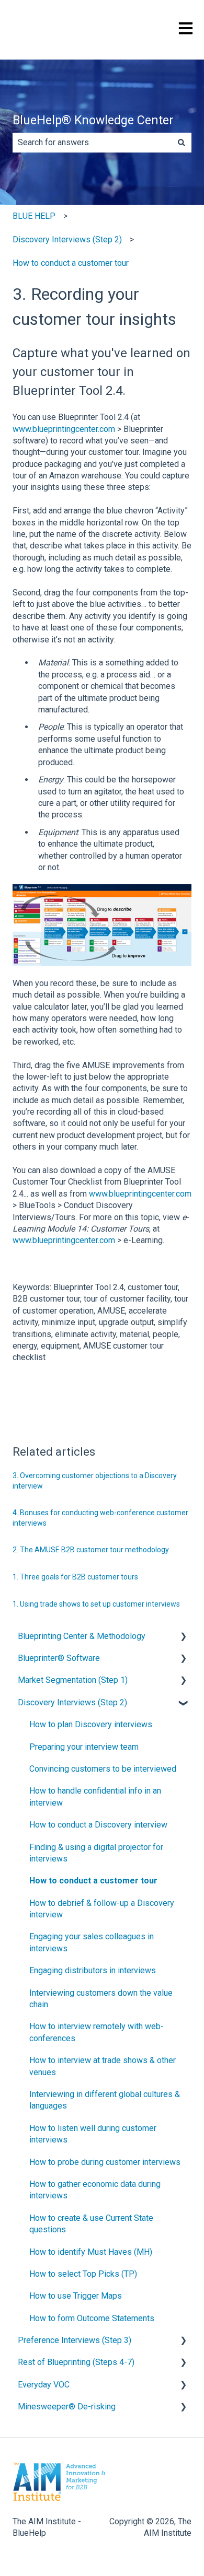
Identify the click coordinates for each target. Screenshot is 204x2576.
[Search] (182, 143)
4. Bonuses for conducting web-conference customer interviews (100, 1518)
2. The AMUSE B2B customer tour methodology (91, 1550)
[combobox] (92, 143)
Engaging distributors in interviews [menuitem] (93, 1970)
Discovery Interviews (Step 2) (67, 239)
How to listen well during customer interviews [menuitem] (93, 2134)
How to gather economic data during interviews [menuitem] (95, 2190)
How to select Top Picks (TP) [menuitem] (83, 2274)
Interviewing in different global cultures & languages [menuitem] (105, 2100)
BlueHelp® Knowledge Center (93, 120)
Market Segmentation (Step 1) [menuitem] (73, 1680)
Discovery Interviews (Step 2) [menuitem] (72, 1702)
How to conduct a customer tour (71, 263)
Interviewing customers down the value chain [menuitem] (101, 1999)
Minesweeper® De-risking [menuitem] (67, 2407)
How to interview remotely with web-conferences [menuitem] (97, 2032)
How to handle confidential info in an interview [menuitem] (95, 1796)
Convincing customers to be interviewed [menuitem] (103, 1769)
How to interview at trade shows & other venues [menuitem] (103, 2066)
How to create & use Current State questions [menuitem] (91, 2224)
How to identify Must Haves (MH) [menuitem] (91, 2252)
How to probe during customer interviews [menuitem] (105, 2162)
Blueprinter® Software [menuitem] (59, 1658)
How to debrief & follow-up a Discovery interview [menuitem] (102, 1909)
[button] (183, 1637)
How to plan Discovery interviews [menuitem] (91, 1724)
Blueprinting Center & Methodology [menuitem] (82, 1636)
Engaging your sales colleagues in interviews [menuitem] (92, 1942)
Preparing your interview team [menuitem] (84, 1747)
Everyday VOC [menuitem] (44, 2385)
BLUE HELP (34, 216)
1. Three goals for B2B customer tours (75, 1577)
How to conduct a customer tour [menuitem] (93, 1881)
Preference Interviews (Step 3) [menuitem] (75, 2340)
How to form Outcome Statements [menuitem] (92, 2318)
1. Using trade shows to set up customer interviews (96, 1604)
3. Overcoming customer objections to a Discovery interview (95, 1481)
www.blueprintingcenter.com (64, 429)
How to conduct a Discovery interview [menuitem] (98, 1825)
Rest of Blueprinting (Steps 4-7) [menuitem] (76, 2362)
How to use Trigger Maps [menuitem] (76, 2296)
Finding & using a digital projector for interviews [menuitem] (96, 1853)
